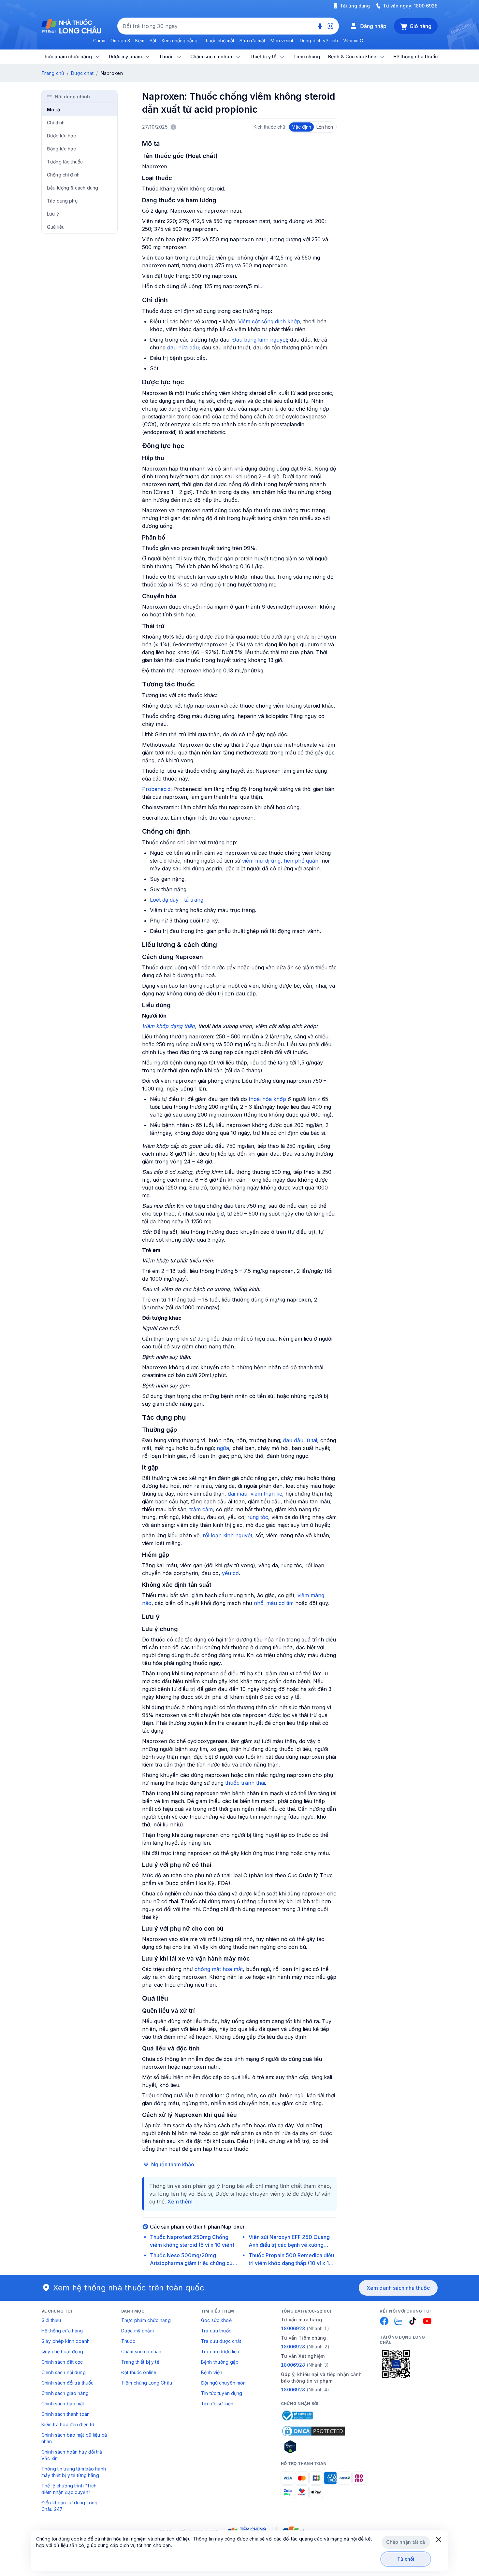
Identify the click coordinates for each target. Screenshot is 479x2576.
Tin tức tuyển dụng (222, 2393)
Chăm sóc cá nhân (141, 2351)
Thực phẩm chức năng (146, 2320)
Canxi (99, 41)
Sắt (153, 41)
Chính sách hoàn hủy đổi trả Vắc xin (72, 2455)
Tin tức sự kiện (217, 2404)
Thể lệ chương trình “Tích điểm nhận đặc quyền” (69, 2489)
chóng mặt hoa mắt (219, 1969)
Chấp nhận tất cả (406, 2542)
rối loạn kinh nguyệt (227, 1535)
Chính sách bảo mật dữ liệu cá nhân (74, 2438)
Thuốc (128, 2341)
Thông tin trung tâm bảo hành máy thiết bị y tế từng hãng (74, 2472)
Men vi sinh (283, 41)
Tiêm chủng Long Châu (147, 2383)
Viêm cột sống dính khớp (269, 321)
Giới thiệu (51, 2320)
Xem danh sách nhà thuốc (398, 2288)
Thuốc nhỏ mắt (218, 41)
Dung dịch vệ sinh (319, 41)
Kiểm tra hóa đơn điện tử (68, 2424)
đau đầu (293, 1440)
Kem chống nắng (180, 41)
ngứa (223, 1448)
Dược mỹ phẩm (138, 2331)
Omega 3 (120, 41)
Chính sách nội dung (64, 2372)
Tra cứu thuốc (216, 2331)
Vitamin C (353, 41)
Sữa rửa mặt (252, 41)
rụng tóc (258, 1517)
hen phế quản (301, 861)
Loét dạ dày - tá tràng (177, 900)
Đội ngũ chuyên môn (224, 2383)
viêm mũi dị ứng (261, 861)
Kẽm (140, 41)
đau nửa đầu (183, 347)
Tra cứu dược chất (221, 2341)
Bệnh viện (212, 2372)
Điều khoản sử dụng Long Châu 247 (69, 2506)
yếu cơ (230, 1573)
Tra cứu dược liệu (220, 2351)
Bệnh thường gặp (220, 2362)
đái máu (238, 1494)
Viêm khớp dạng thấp (168, 1026)
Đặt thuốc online (139, 2372)
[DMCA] (313, 2431)
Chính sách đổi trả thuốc (67, 2383)
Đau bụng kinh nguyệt (260, 340)
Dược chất (82, 73)
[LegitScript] (313, 2447)
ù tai (312, 1440)
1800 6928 (426, 6)
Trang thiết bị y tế (140, 2362)
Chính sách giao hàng (65, 2393)
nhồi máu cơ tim (274, 1603)
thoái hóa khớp (267, 1099)
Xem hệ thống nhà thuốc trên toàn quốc (129, 2288)
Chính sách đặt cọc (62, 2362)
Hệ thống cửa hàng (62, 2331)
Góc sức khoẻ (216, 2320)
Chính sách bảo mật (63, 2404)
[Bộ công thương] (297, 2415)
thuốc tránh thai (245, 1783)
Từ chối (406, 2559)
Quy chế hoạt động (62, 2351)
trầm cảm (201, 1509)
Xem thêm (180, 2202)
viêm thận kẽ (266, 1494)
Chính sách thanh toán (65, 2414)
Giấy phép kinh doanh (65, 2341)
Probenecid (156, 789)
